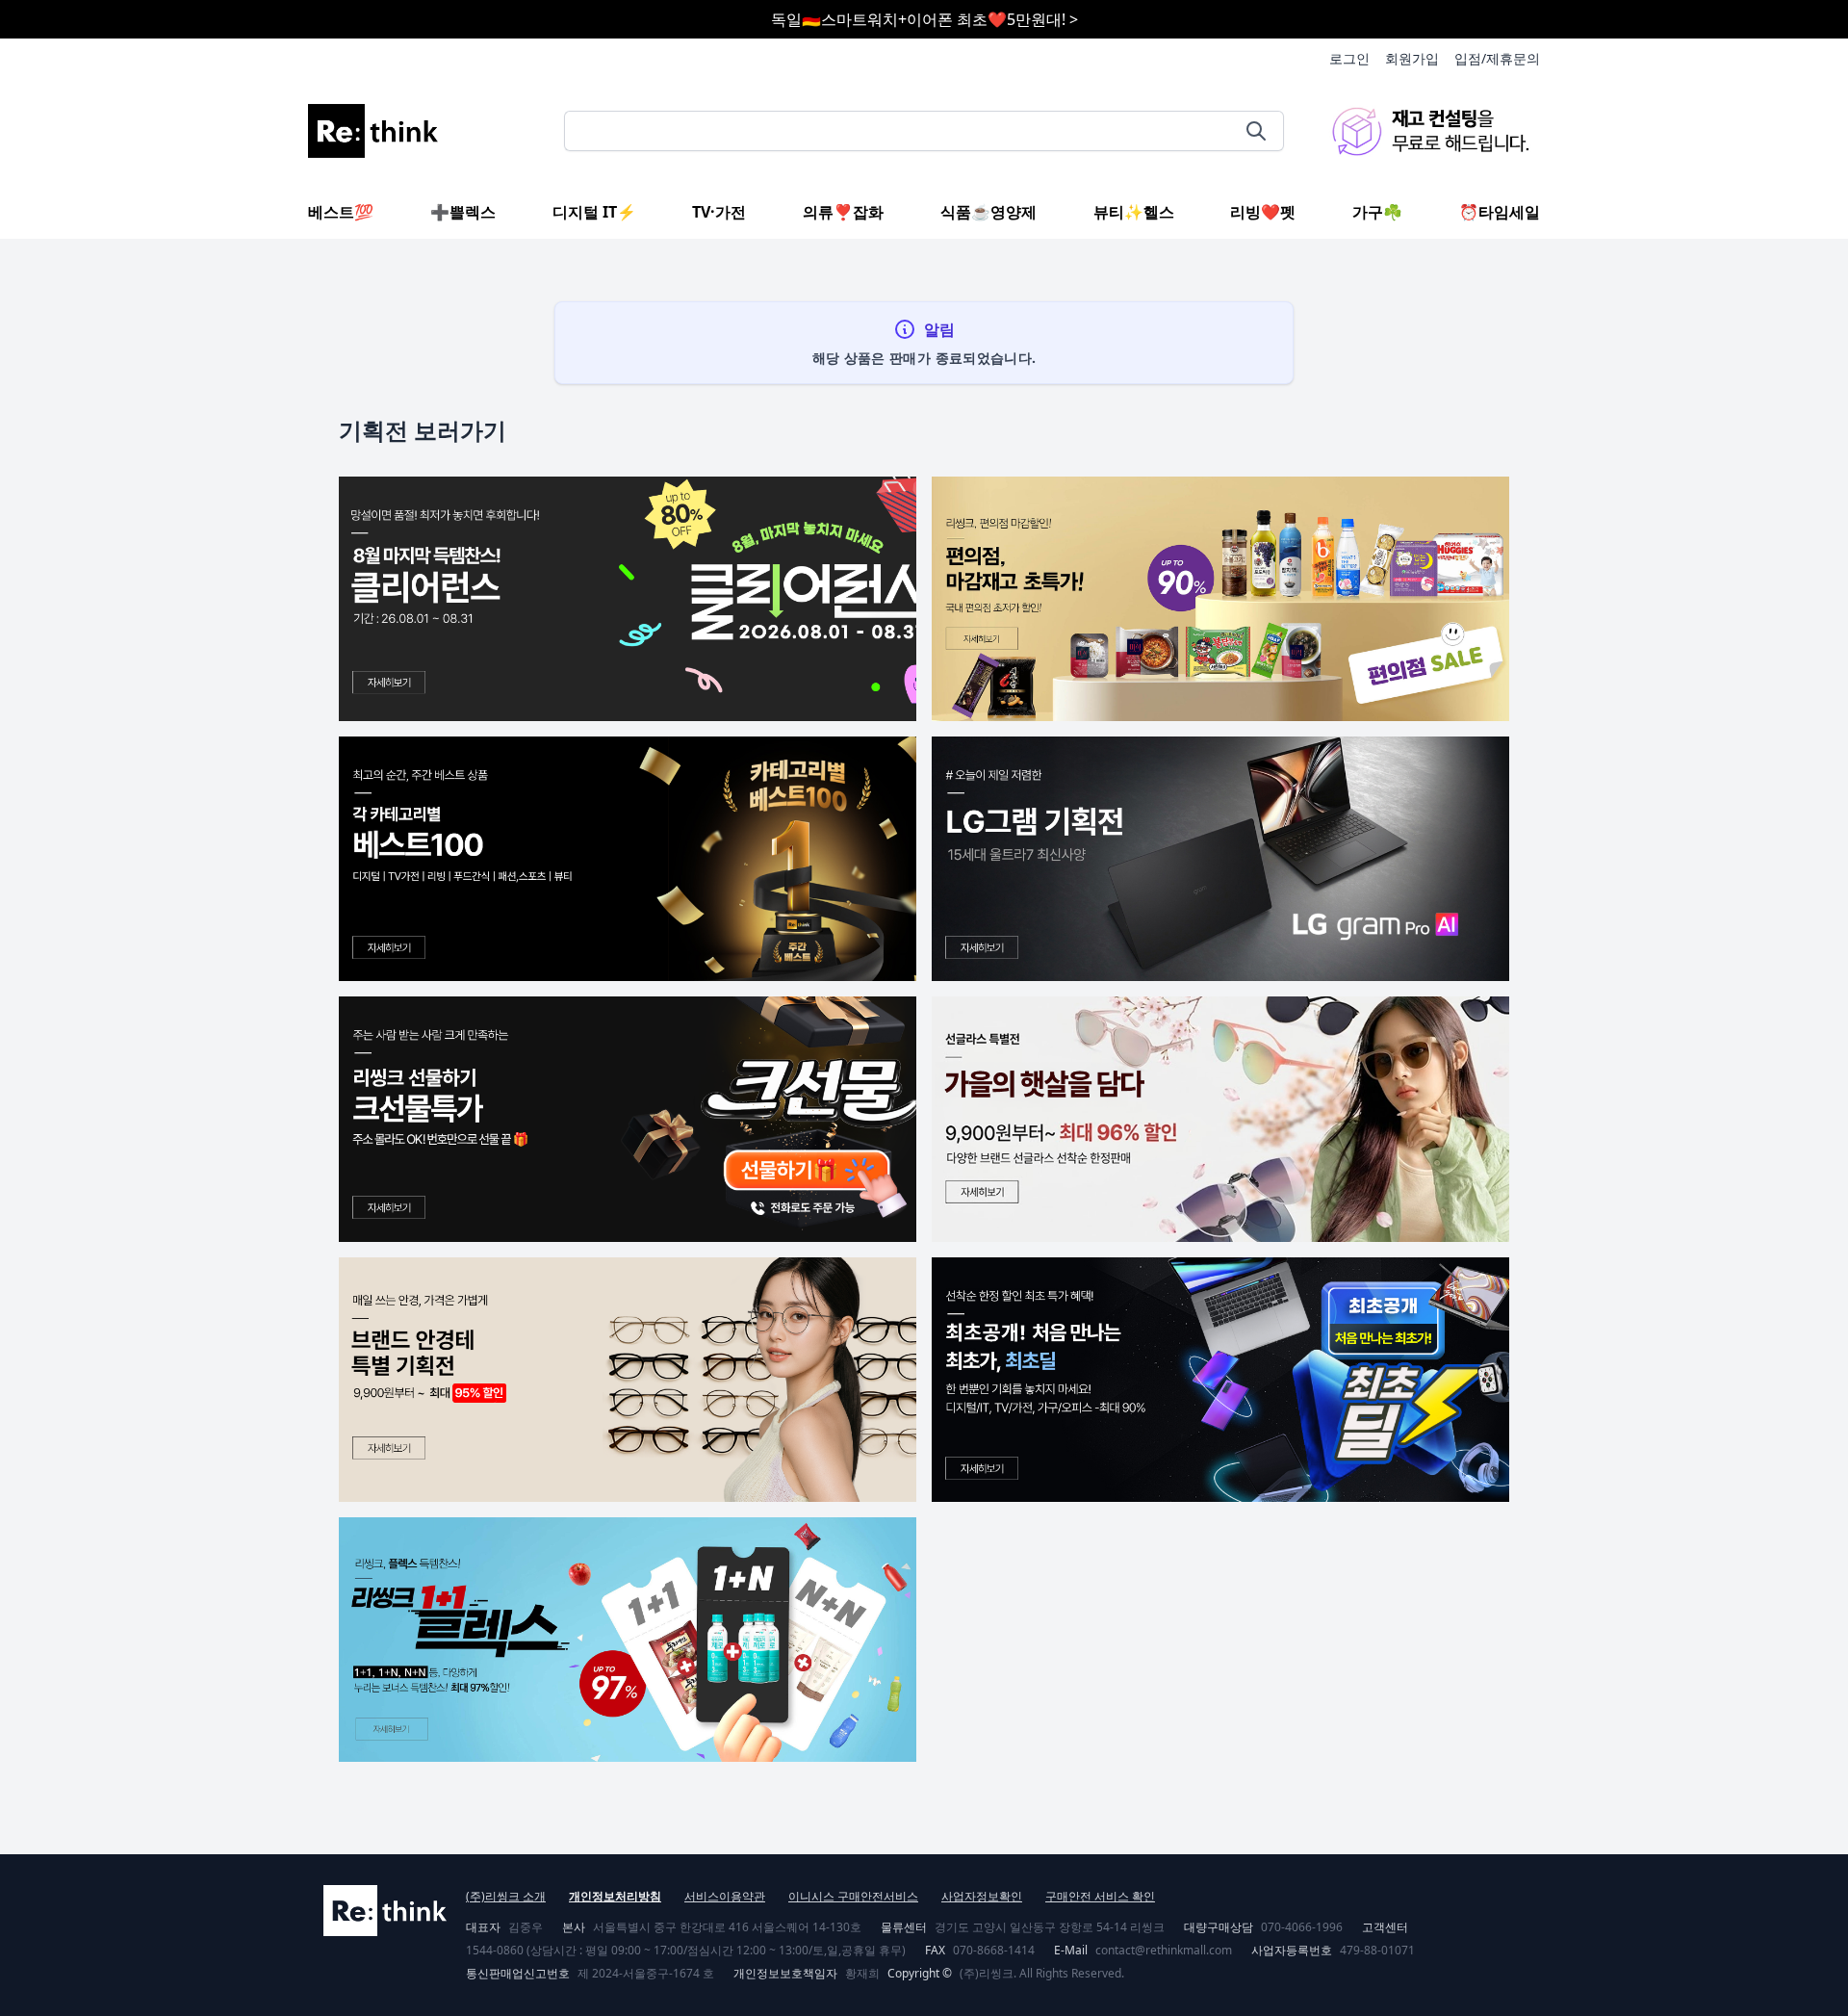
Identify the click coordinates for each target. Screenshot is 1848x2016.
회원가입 (1412, 58)
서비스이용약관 (725, 1896)
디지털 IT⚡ (594, 212)
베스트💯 (341, 212)
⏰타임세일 (1500, 212)
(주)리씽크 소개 (506, 1896)
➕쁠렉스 (463, 212)
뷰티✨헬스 (1134, 212)
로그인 (1349, 58)
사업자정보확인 (982, 1896)
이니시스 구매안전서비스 (853, 1896)
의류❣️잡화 (843, 212)
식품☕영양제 (988, 212)
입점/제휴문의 (1497, 58)
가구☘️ (1377, 212)
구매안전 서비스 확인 (1100, 1896)
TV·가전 (719, 212)
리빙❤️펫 (1263, 212)
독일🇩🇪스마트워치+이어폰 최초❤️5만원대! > (924, 19)
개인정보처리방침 (615, 1896)
